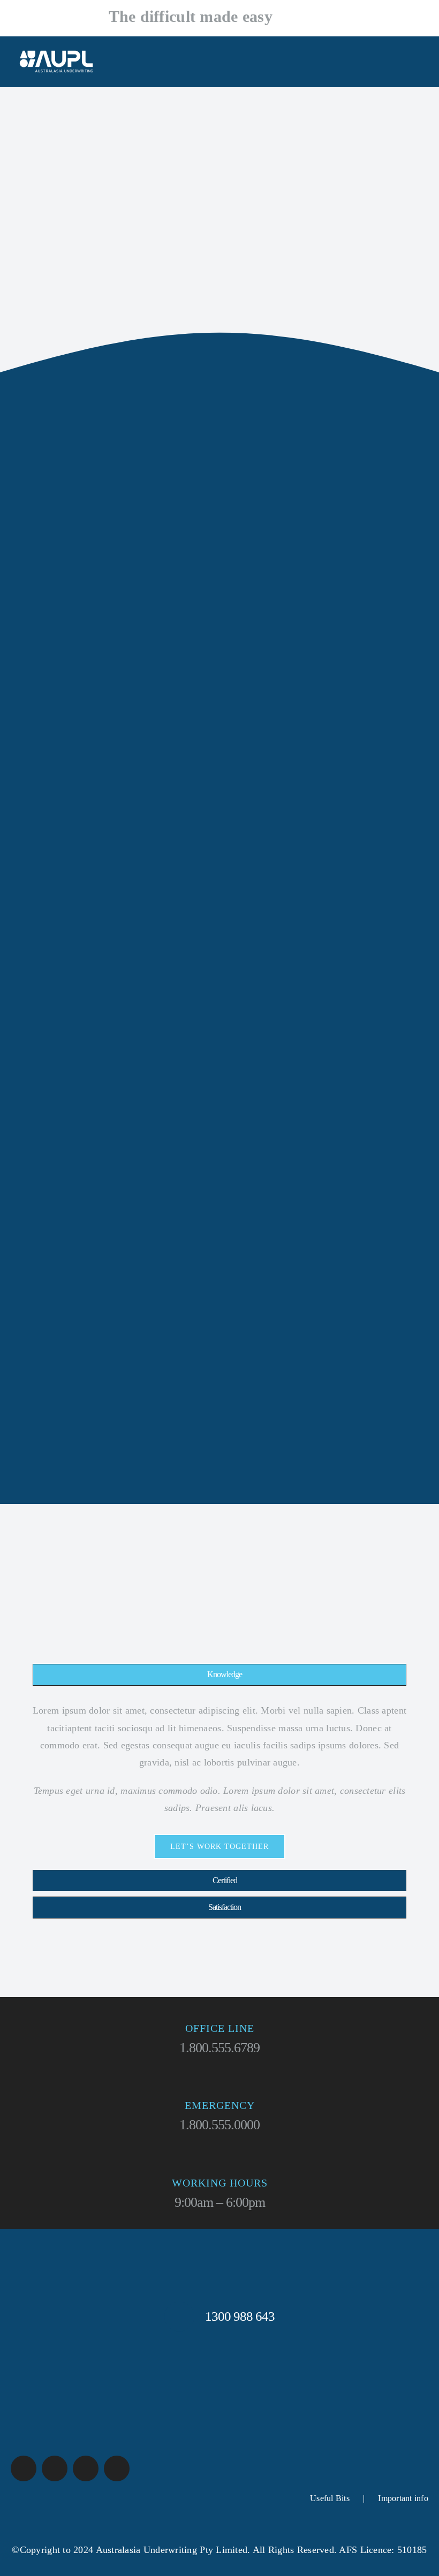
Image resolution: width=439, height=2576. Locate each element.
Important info (403, 2498)
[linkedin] (24, 2468)
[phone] (117, 2468)
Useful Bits (330, 2498)
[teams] (55, 2468)
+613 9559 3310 (307, 20)
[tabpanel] (220, 1780)
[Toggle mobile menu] (419, 70)
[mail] (86, 2468)
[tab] (220, 1675)
